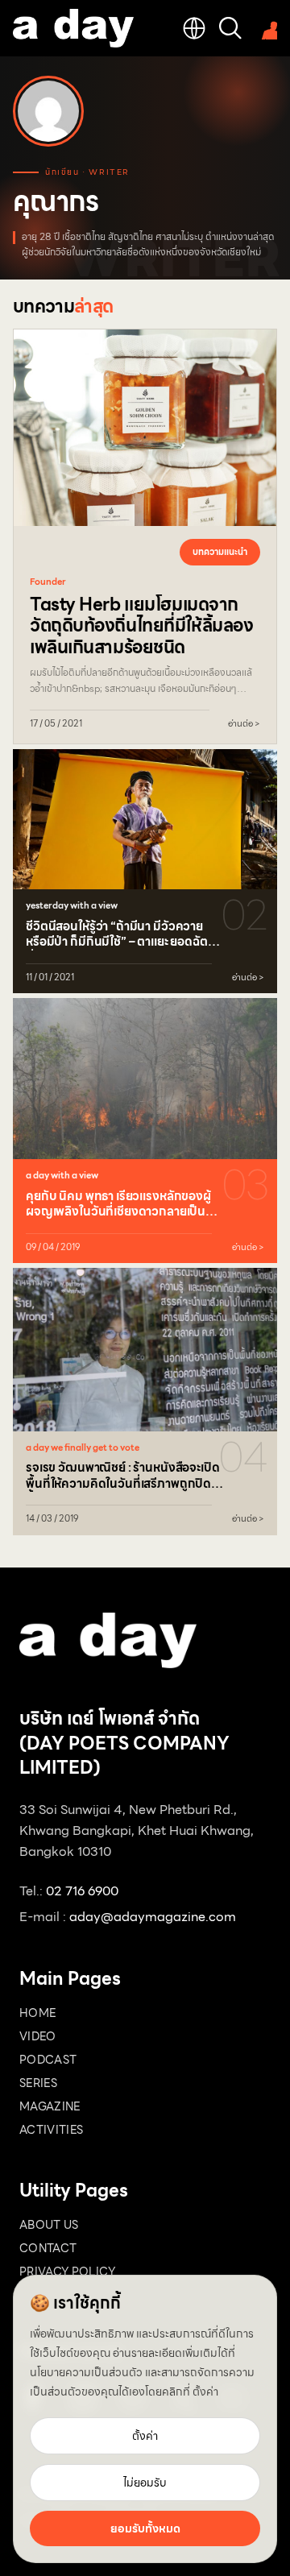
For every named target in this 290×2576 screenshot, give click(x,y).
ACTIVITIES (52, 2130)
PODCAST (48, 2060)
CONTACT (48, 2248)
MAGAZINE (50, 2106)
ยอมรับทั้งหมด (145, 2528)
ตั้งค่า (205, 2392)
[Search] (230, 28)
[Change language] (194, 28)
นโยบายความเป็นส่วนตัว (86, 2372)
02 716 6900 (82, 1891)
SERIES (38, 2083)
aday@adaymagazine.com (153, 1917)
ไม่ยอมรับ (145, 2483)
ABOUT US (49, 2225)
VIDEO (38, 2036)
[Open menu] (266, 28)
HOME (37, 2013)
